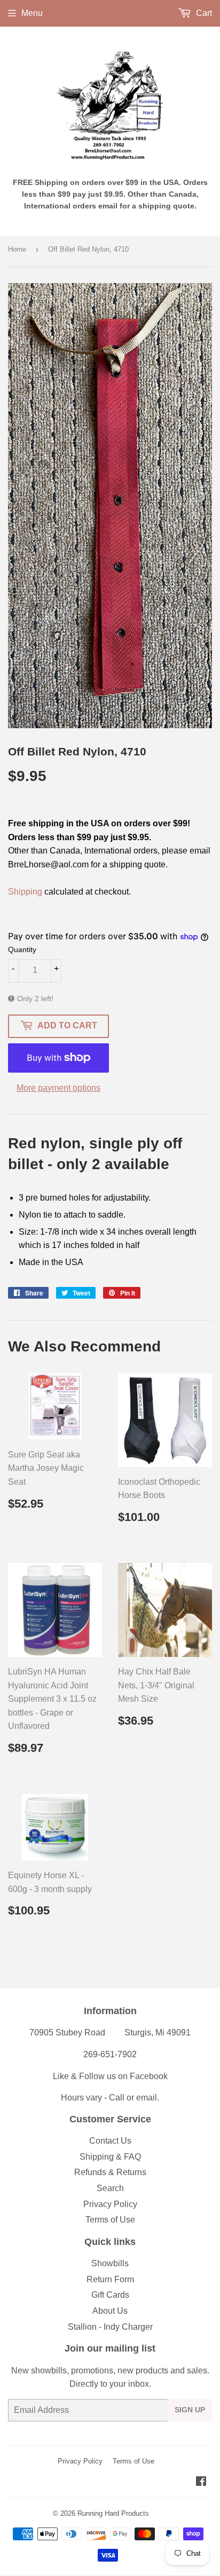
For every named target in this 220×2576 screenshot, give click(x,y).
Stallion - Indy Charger (110, 2327)
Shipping (25, 892)
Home (17, 249)
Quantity (22, 949)
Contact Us (110, 2141)
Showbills (110, 2263)
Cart (203, 13)
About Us (110, 2311)
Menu (32, 13)
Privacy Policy (110, 2204)
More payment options (58, 1088)
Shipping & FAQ (110, 2157)
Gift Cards (110, 2295)
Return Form (110, 2279)
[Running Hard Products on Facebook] (201, 2482)
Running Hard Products (113, 2513)
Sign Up (190, 2410)
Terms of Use (110, 2220)
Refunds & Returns (110, 2172)
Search (110, 2188)
